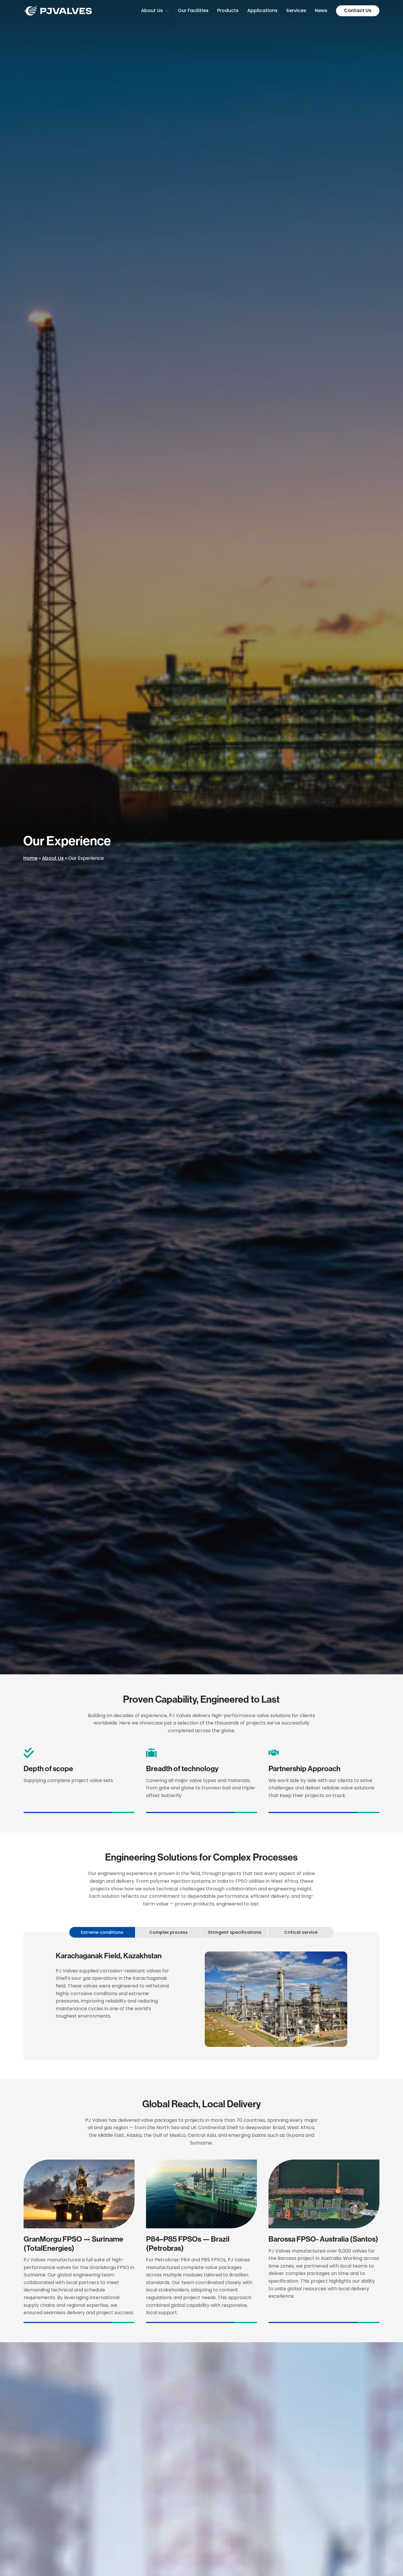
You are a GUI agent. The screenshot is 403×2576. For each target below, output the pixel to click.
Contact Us (358, 10)
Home (30, 858)
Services (296, 10)
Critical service (301, 1932)
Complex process (168, 1932)
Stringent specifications (235, 1932)
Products (228, 10)
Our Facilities (193, 10)
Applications (262, 10)
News (321, 10)
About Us (152, 10)
